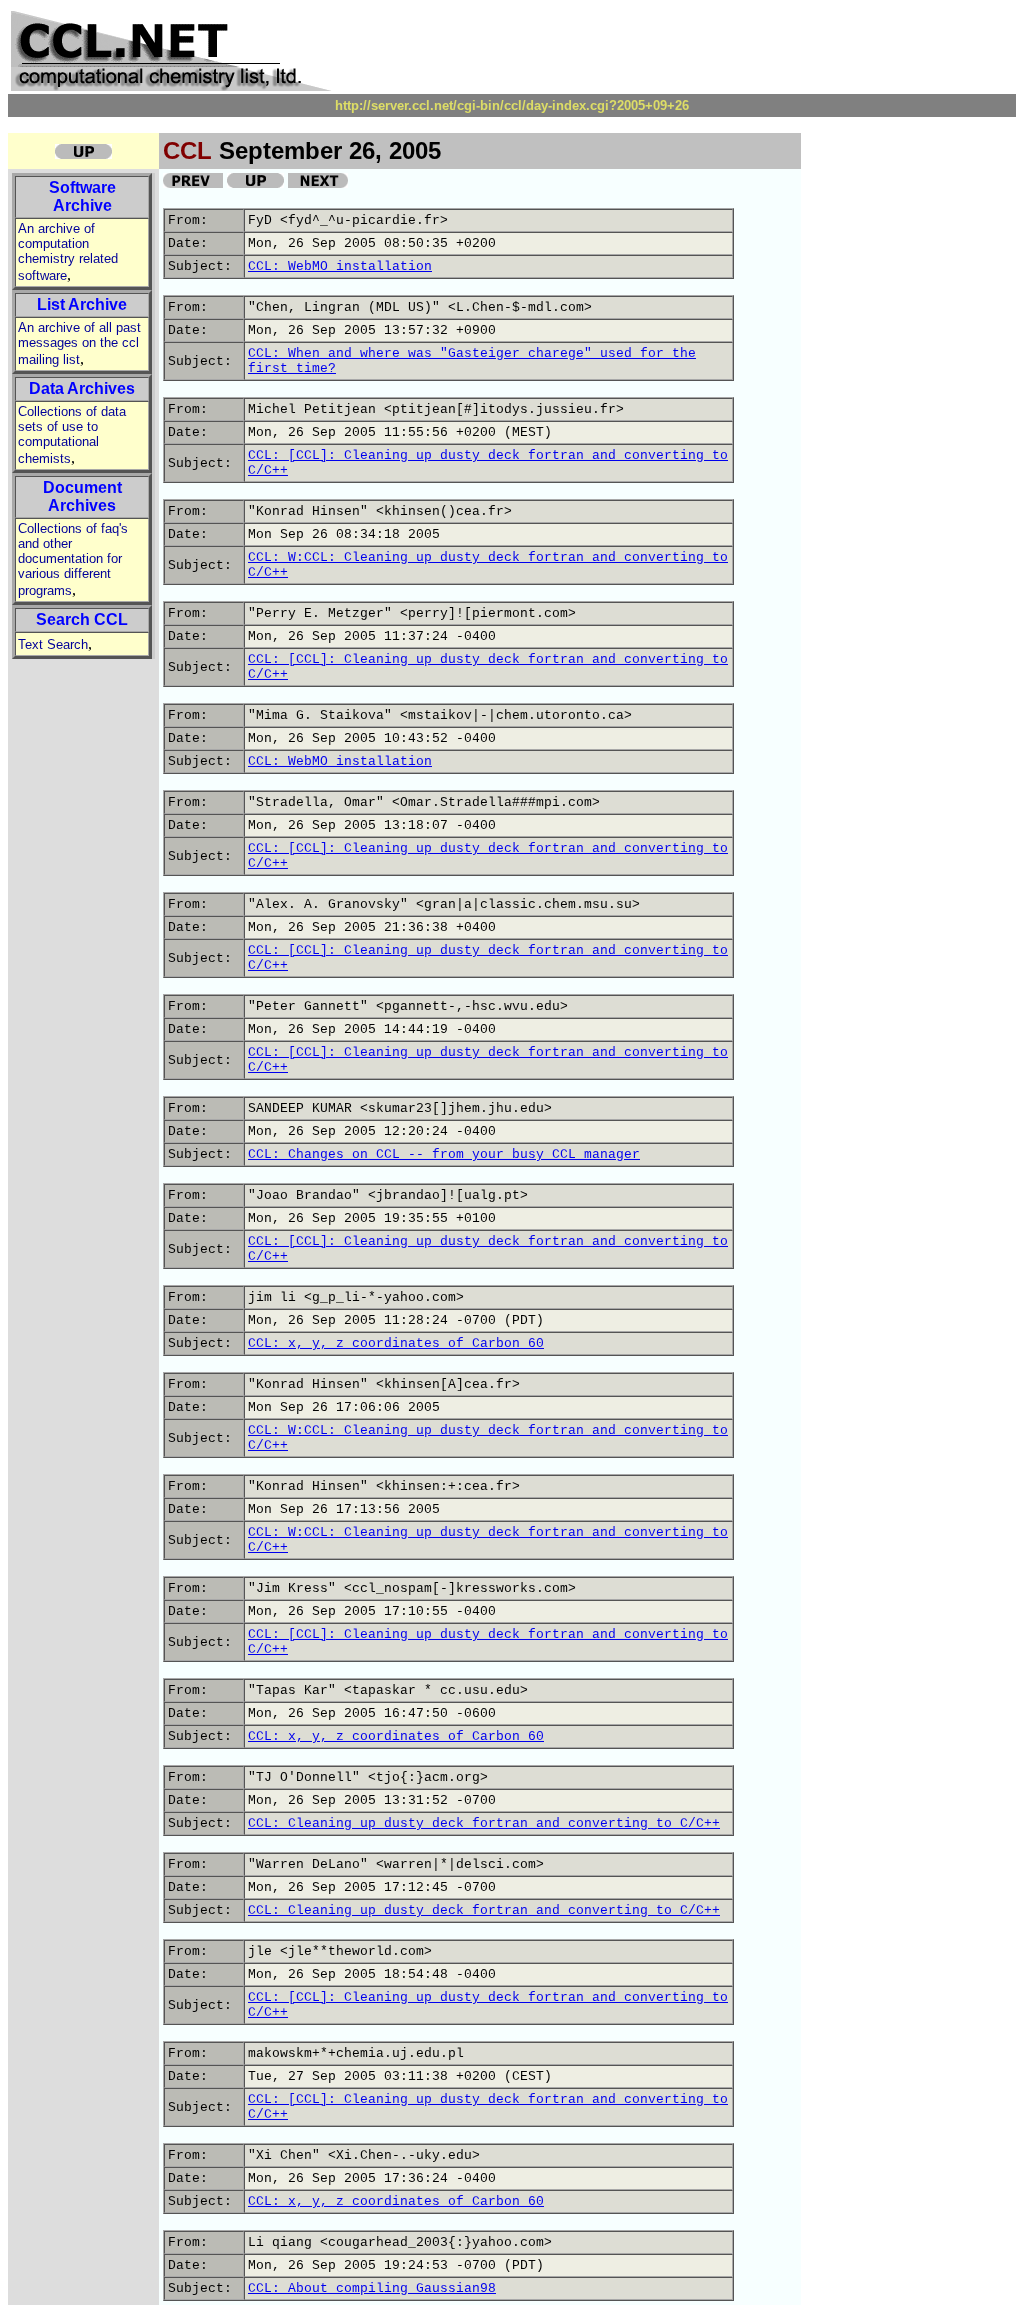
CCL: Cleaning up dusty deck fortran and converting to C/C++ (484, 1823)
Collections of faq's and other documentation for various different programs (73, 559)
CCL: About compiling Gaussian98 (372, 2288)
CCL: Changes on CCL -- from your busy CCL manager (444, 1154)
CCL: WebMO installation (340, 266)
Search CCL (82, 619)
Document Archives (82, 496)
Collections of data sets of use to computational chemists (72, 435)
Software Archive (82, 196)
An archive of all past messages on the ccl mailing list (79, 343)
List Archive (82, 304)
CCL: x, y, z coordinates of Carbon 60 (396, 1343)
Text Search (53, 644)
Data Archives (82, 388)
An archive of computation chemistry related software (68, 252)
